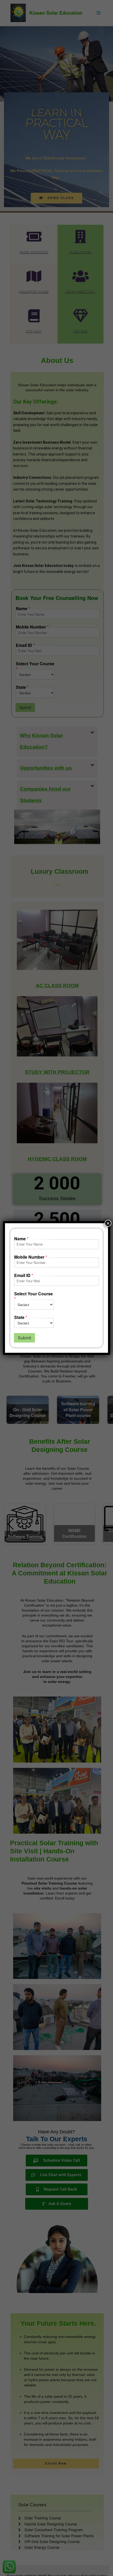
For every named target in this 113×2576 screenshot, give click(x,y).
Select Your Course (34, 1297)
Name (21, 1239)
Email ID (24, 1276)
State (21, 1317)
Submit (24, 1338)
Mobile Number (31, 1257)
